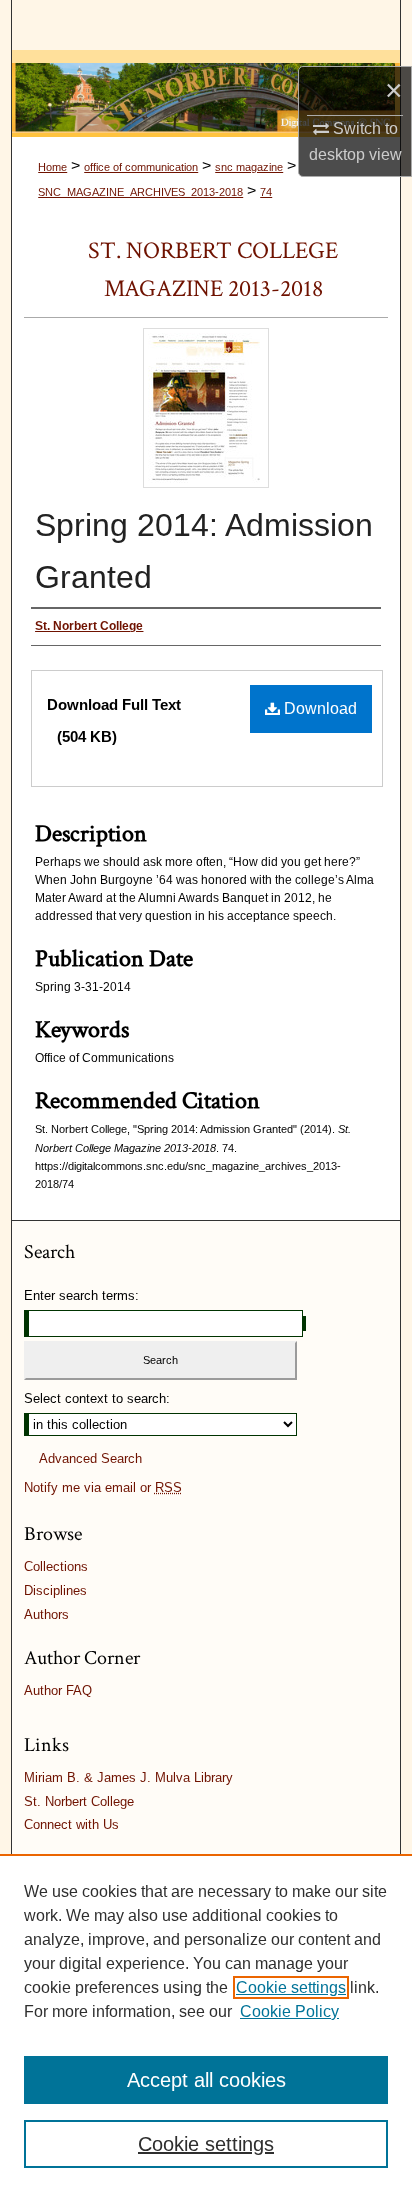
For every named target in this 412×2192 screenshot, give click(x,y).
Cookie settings (291, 1987)
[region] (206, 2023)
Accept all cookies (206, 2080)
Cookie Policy (289, 2011)
